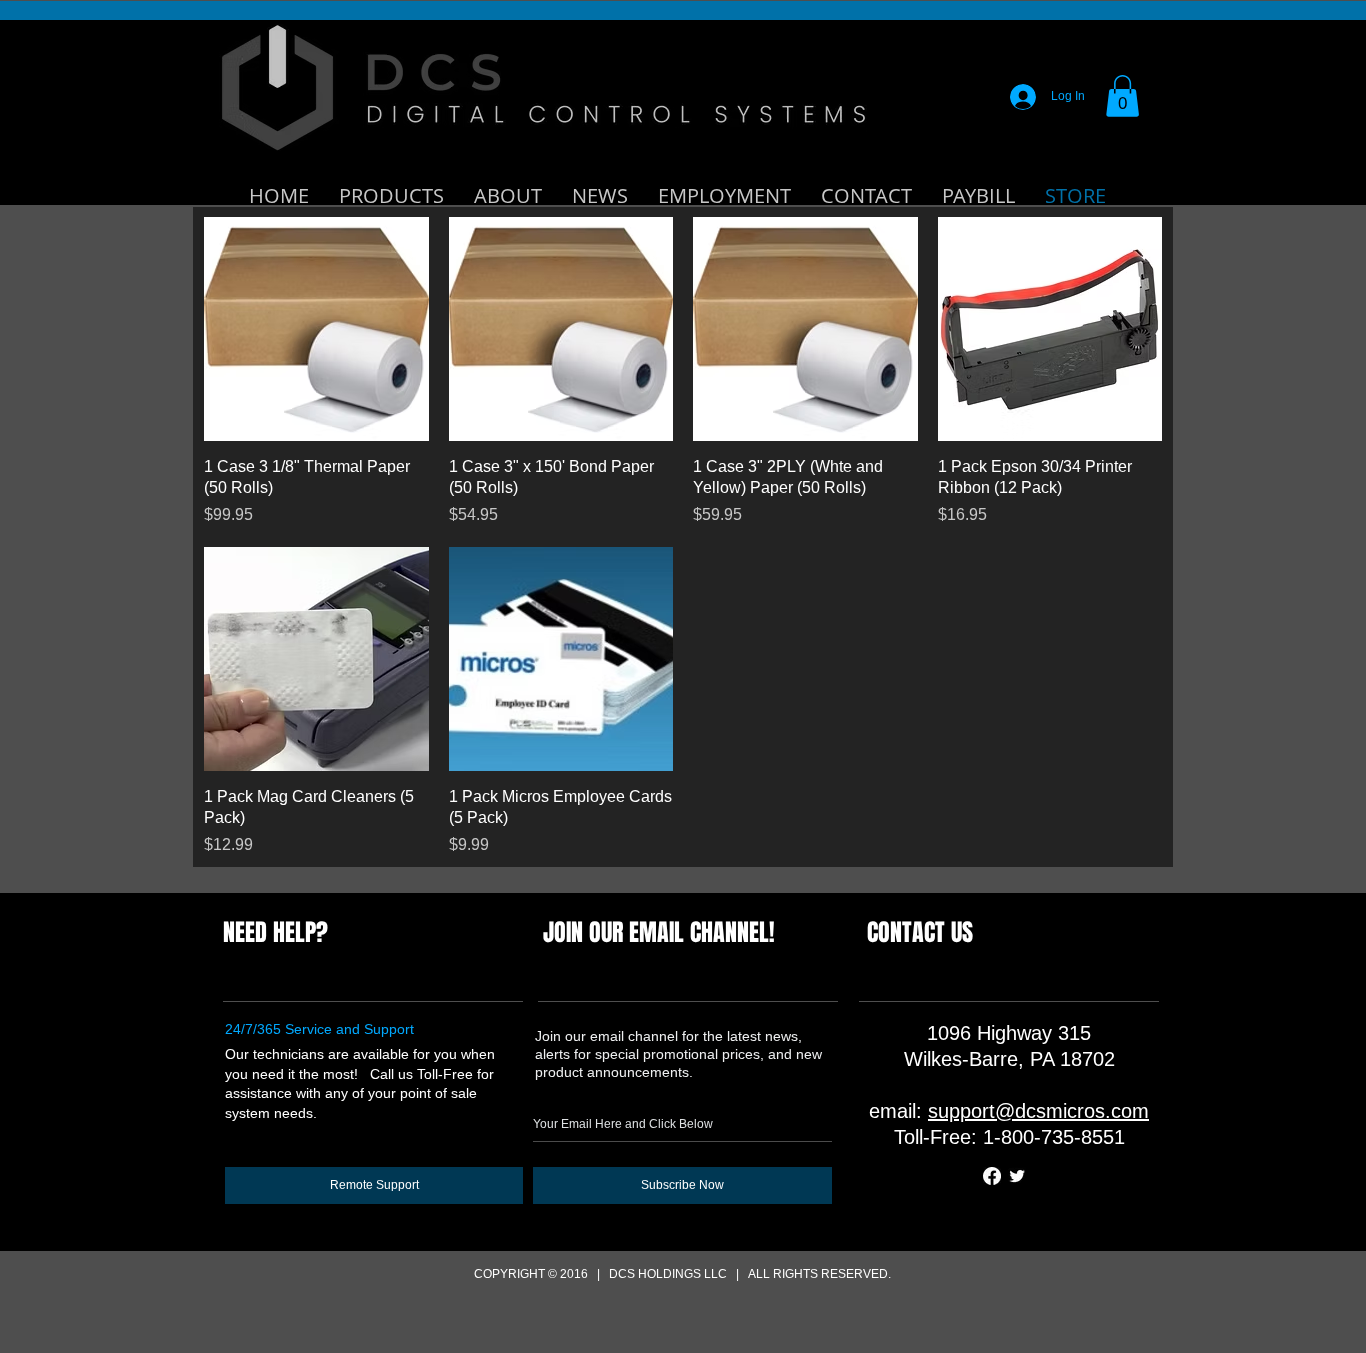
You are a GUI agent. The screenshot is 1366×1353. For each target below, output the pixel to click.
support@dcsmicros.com (1038, 1111)
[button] (1122, 96)
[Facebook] (992, 1176)
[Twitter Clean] (1017, 1176)
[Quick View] (316, 329)
